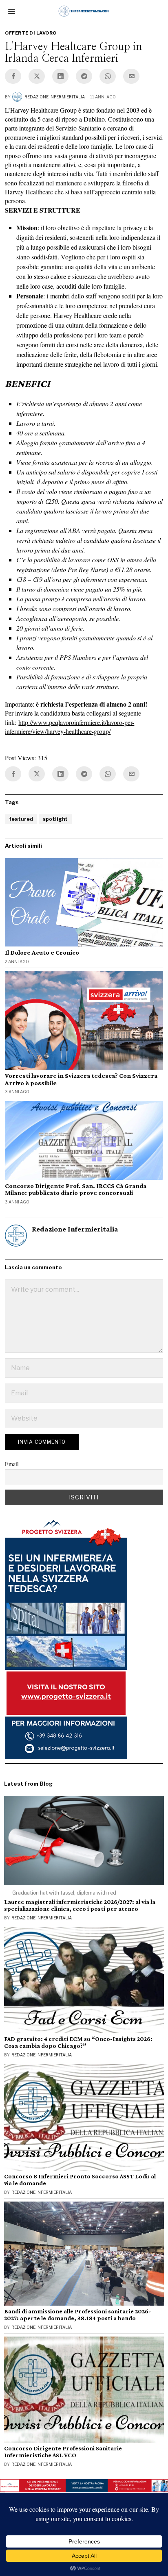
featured (21, 819)
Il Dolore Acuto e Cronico (42, 952)
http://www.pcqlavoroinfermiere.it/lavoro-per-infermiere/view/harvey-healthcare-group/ (70, 727)
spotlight (55, 819)
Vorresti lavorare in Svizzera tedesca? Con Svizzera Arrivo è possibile (81, 1079)
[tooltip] (13, 76)
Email (12, 1464)
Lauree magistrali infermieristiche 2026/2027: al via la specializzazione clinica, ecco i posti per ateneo (80, 1905)
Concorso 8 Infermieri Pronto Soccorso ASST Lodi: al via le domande (80, 2180)
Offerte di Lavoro (31, 33)
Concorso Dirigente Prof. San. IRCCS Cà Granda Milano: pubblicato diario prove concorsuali (76, 1189)
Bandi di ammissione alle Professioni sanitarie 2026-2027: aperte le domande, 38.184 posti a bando (77, 2315)
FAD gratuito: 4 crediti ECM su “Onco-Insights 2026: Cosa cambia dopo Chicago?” (78, 2042)
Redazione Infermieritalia (55, 97)
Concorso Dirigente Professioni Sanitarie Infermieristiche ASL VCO (63, 2452)
